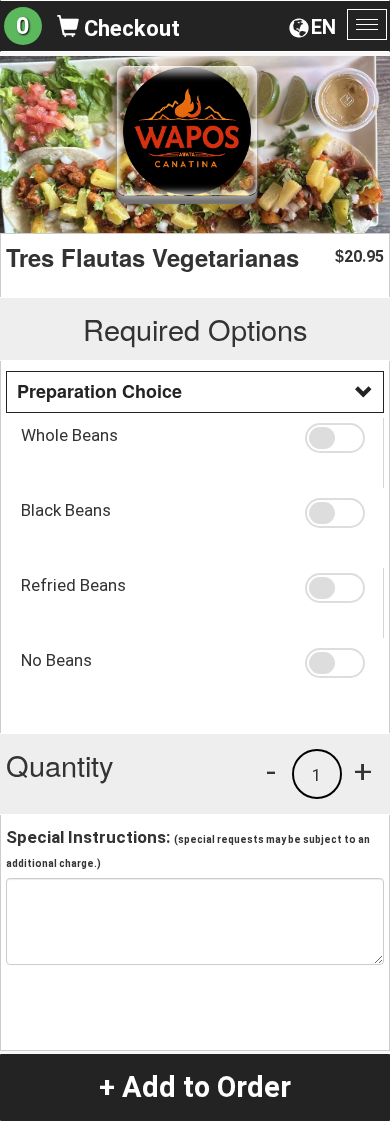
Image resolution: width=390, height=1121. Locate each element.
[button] (337, 438)
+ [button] (363, 771)
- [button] (271, 771)
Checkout (129, 28)
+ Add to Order (195, 1087)
